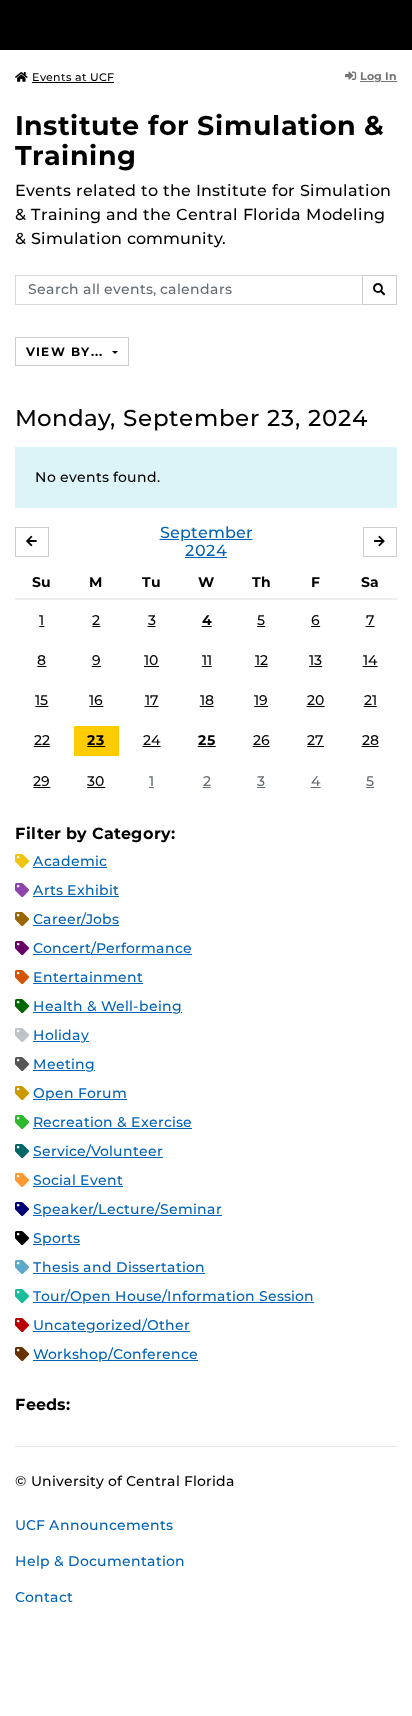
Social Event (78, 1180)
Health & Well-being (107, 1006)
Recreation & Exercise (112, 1122)
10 (151, 660)
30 (96, 781)
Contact (44, 1597)
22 (42, 740)
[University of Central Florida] (152, 24)
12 (261, 660)
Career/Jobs (76, 919)
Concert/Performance (112, 948)
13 (315, 660)
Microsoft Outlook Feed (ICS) (130, 1405)
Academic (70, 861)
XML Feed (198, 1405)
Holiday (61, 1035)
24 (152, 740)
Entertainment (88, 977)
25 (207, 740)
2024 (206, 550)
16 (96, 700)
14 (370, 660)
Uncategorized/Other (111, 1325)
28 (370, 740)
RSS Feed (164, 1405)
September (206, 532)
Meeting (64, 1064)
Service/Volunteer (98, 1151)
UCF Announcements (94, 1525)
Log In (378, 76)
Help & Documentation (100, 1561)
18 (207, 700)
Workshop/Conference (115, 1354)
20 (316, 700)
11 (207, 660)
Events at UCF (73, 77)
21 (370, 700)
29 (41, 781)
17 (152, 700)
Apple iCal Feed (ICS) (96, 1405)
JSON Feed (232, 1405)
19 (261, 700)
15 (41, 700)
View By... (67, 351)
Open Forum (80, 1093)
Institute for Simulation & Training (199, 140)
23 (96, 740)
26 (261, 740)
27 (315, 740)
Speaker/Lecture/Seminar (127, 1209)
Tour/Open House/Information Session (173, 1296)
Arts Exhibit (76, 890)
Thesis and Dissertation (119, 1267)
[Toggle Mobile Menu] (392, 23)
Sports (56, 1238)
